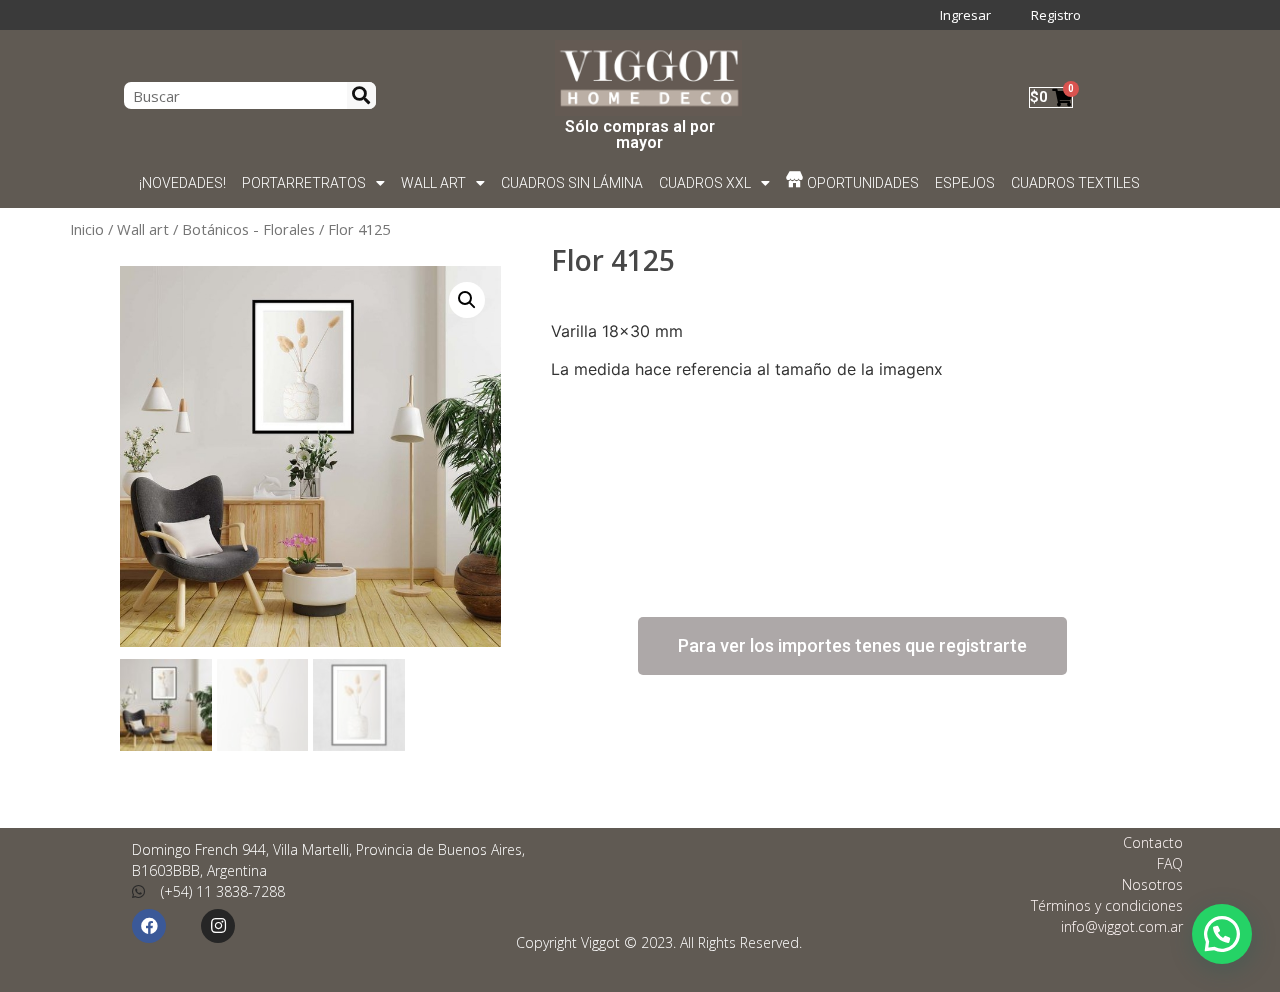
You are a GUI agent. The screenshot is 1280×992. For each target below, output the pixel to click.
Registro (1056, 15)
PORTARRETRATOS (304, 183)
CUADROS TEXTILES (1076, 183)
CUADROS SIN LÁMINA (572, 183)
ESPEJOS (966, 183)
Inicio (87, 229)
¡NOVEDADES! (182, 183)
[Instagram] (218, 926)
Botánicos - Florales (248, 229)
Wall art (143, 229)
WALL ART (433, 183)
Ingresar (965, 15)
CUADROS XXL (705, 183)
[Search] (362, 95)
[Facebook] (149, 926)
